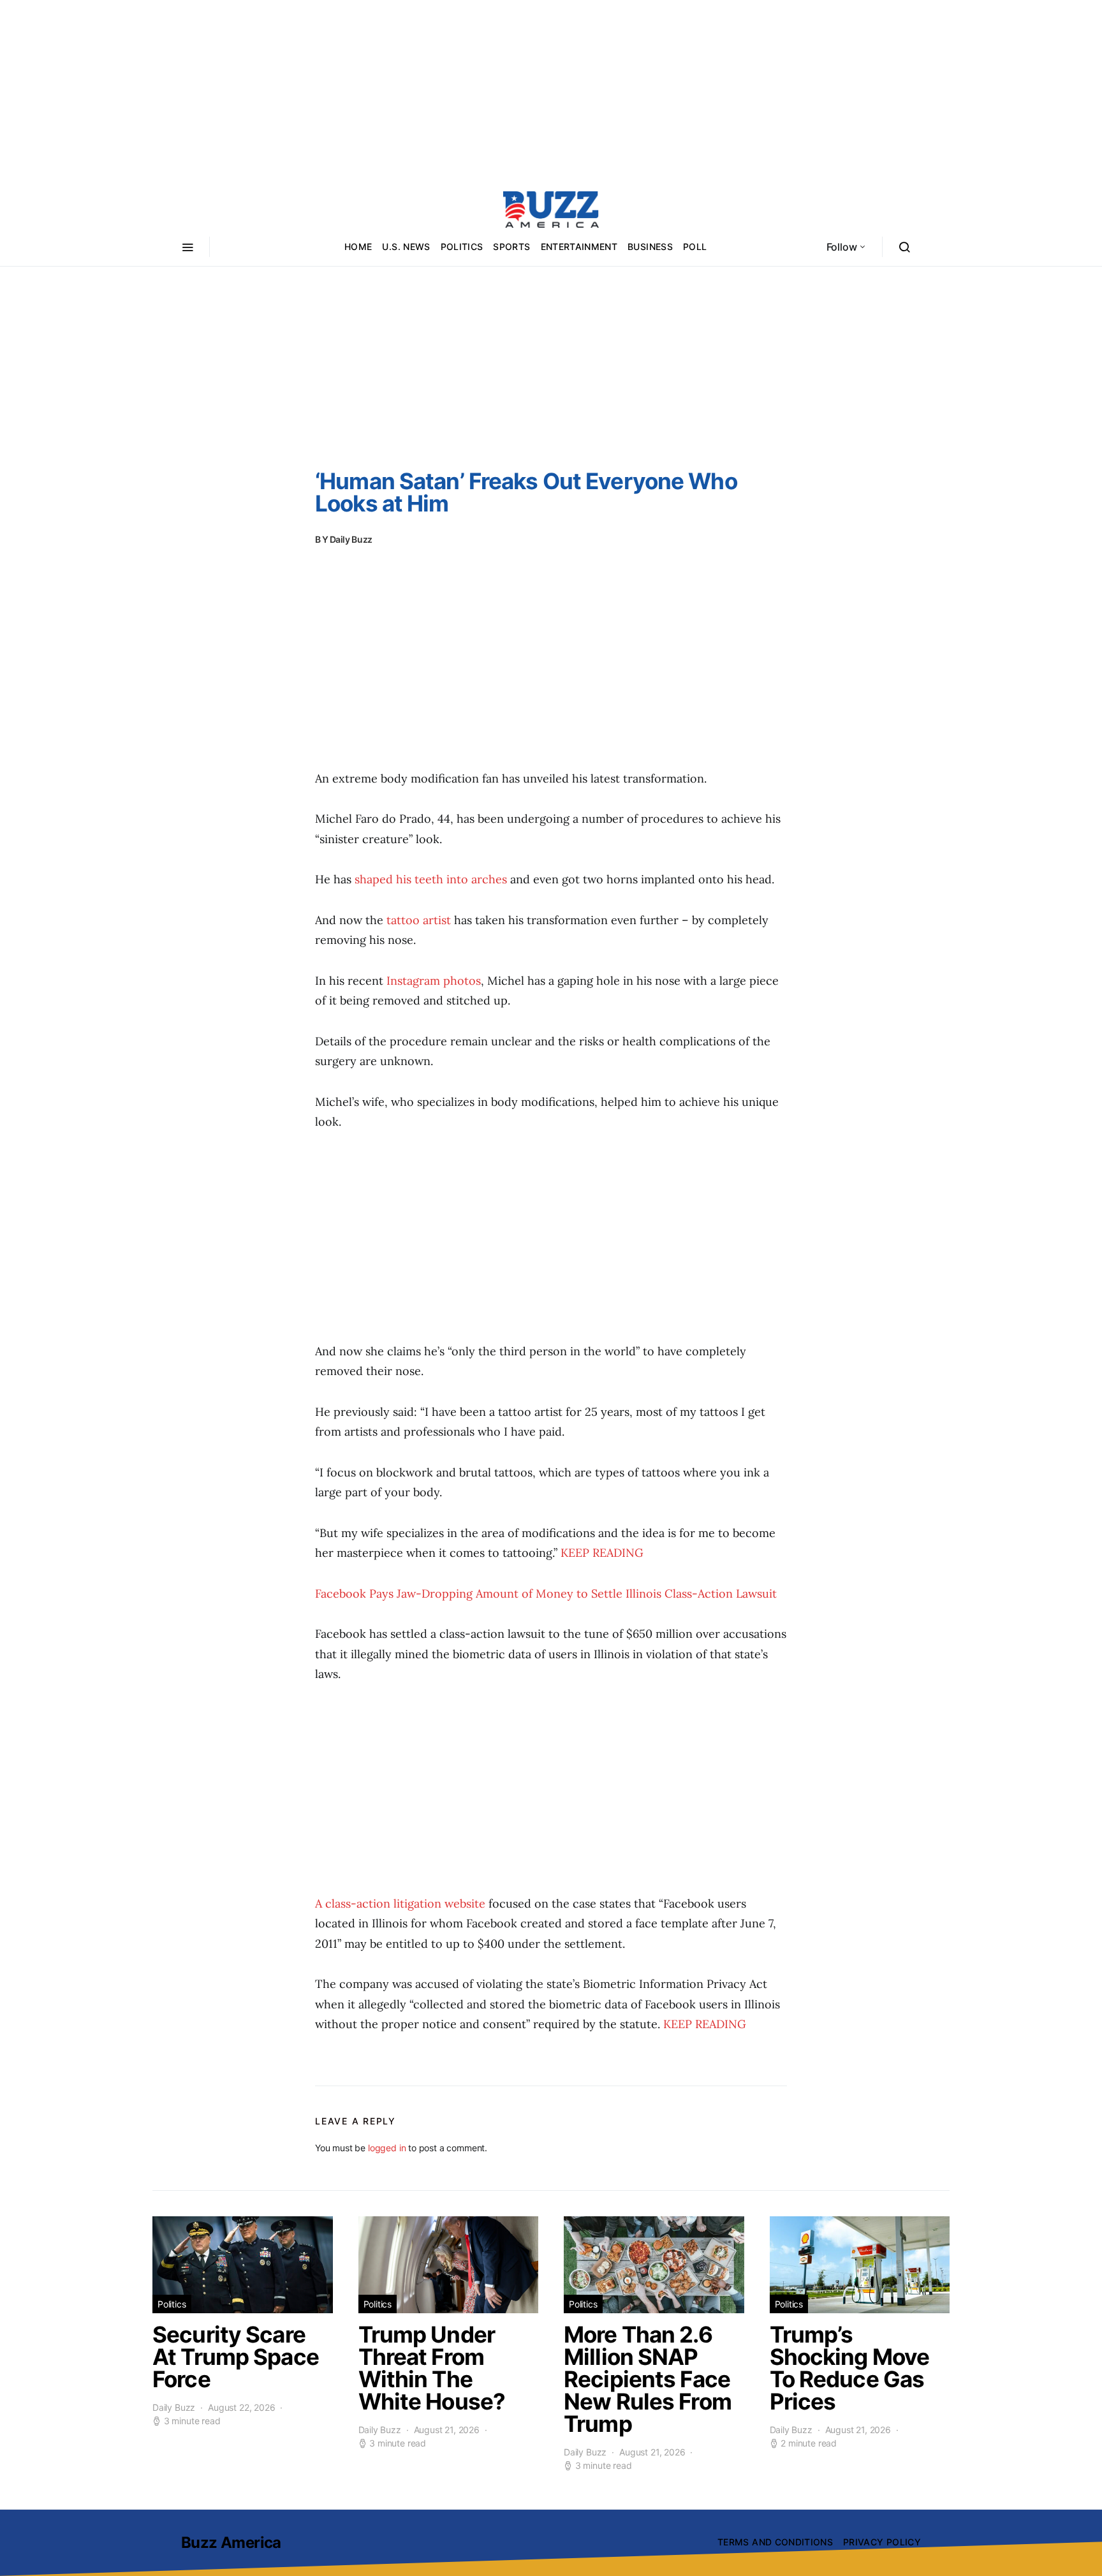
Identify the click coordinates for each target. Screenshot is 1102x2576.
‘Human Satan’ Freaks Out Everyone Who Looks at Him (526, 492)
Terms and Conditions (775, 2542)
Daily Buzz (351, 539)
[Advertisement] (551, 89)
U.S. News (406, 247)
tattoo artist (419, 920)
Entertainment (579, 247)
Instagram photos (434, 981)
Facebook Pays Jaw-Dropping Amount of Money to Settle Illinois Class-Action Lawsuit (546, 1593)
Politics (462, 247)
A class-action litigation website (400, 1903)
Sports (511, 247)
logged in (387, 2148)
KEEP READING (602, 1553)
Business (650, 247)
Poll (695, 247)
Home (358, 247)
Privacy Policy (882, 2542)
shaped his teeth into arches (431, 879)
